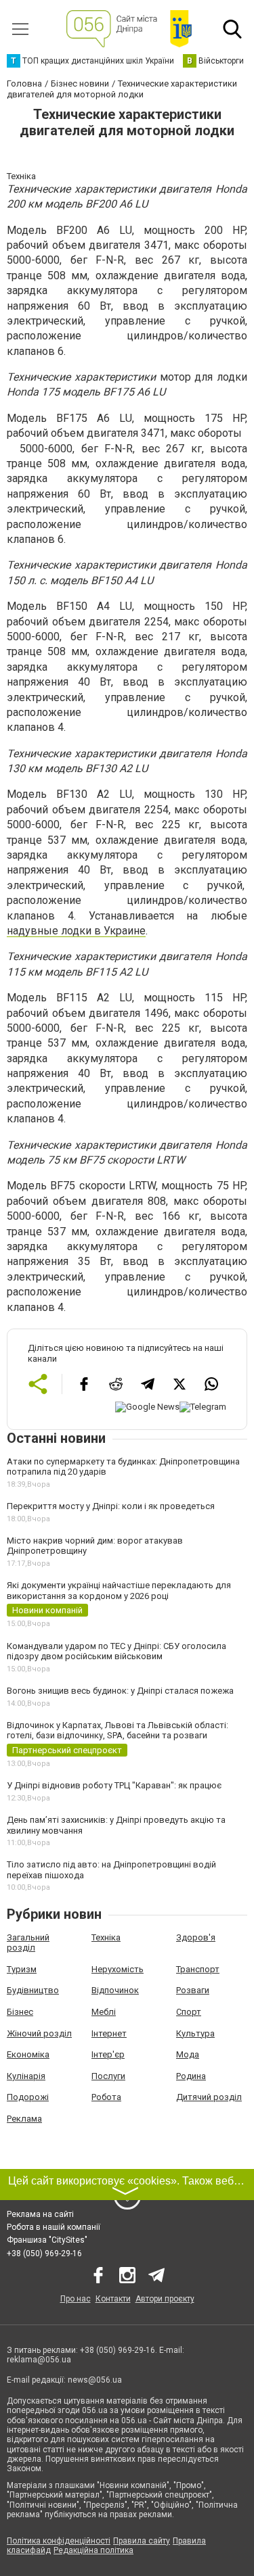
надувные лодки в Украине (76, 931)
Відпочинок (115, 1990)
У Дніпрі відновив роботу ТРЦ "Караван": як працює (114, 1785)
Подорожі (28, 2097)
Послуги (108, 2076)
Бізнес (20, 2012)
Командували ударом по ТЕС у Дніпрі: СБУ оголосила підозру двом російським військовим (117, 1651)
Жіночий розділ (39, 2033)
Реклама (24, 2119)
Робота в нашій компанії (54, 2227)
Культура (195, 2033)
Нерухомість (118, 1969)
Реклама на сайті (40, 2214)
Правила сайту (142, 2541)
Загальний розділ (28, 1943)
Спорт (189, 2012)
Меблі (104, 2012)
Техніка (106, 1937)
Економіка (28, 2054)
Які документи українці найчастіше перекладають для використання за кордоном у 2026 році (119, 1591)
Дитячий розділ (209, 2097)
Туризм (22, 1969)
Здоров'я (196, 1937)
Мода (188, 2054)
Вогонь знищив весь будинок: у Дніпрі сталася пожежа (120, 1691)
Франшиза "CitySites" (47, 2240)
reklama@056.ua (39, 2360)
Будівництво (33, 1990)
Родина (191, 2076)
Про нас (76, 2299)
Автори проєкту (165, 2299)
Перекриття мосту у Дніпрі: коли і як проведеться (111, 1506)
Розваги (193, 1990)
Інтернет (109, 2033)
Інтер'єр (108, 2054)
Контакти (113, 2299)
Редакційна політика (93, 2550)
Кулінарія (26, 2076)
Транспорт (198, 1969)
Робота (106, 2097)
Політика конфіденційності (59, 2541)
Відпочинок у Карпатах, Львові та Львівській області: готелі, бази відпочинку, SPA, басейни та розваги (118, 1731)
